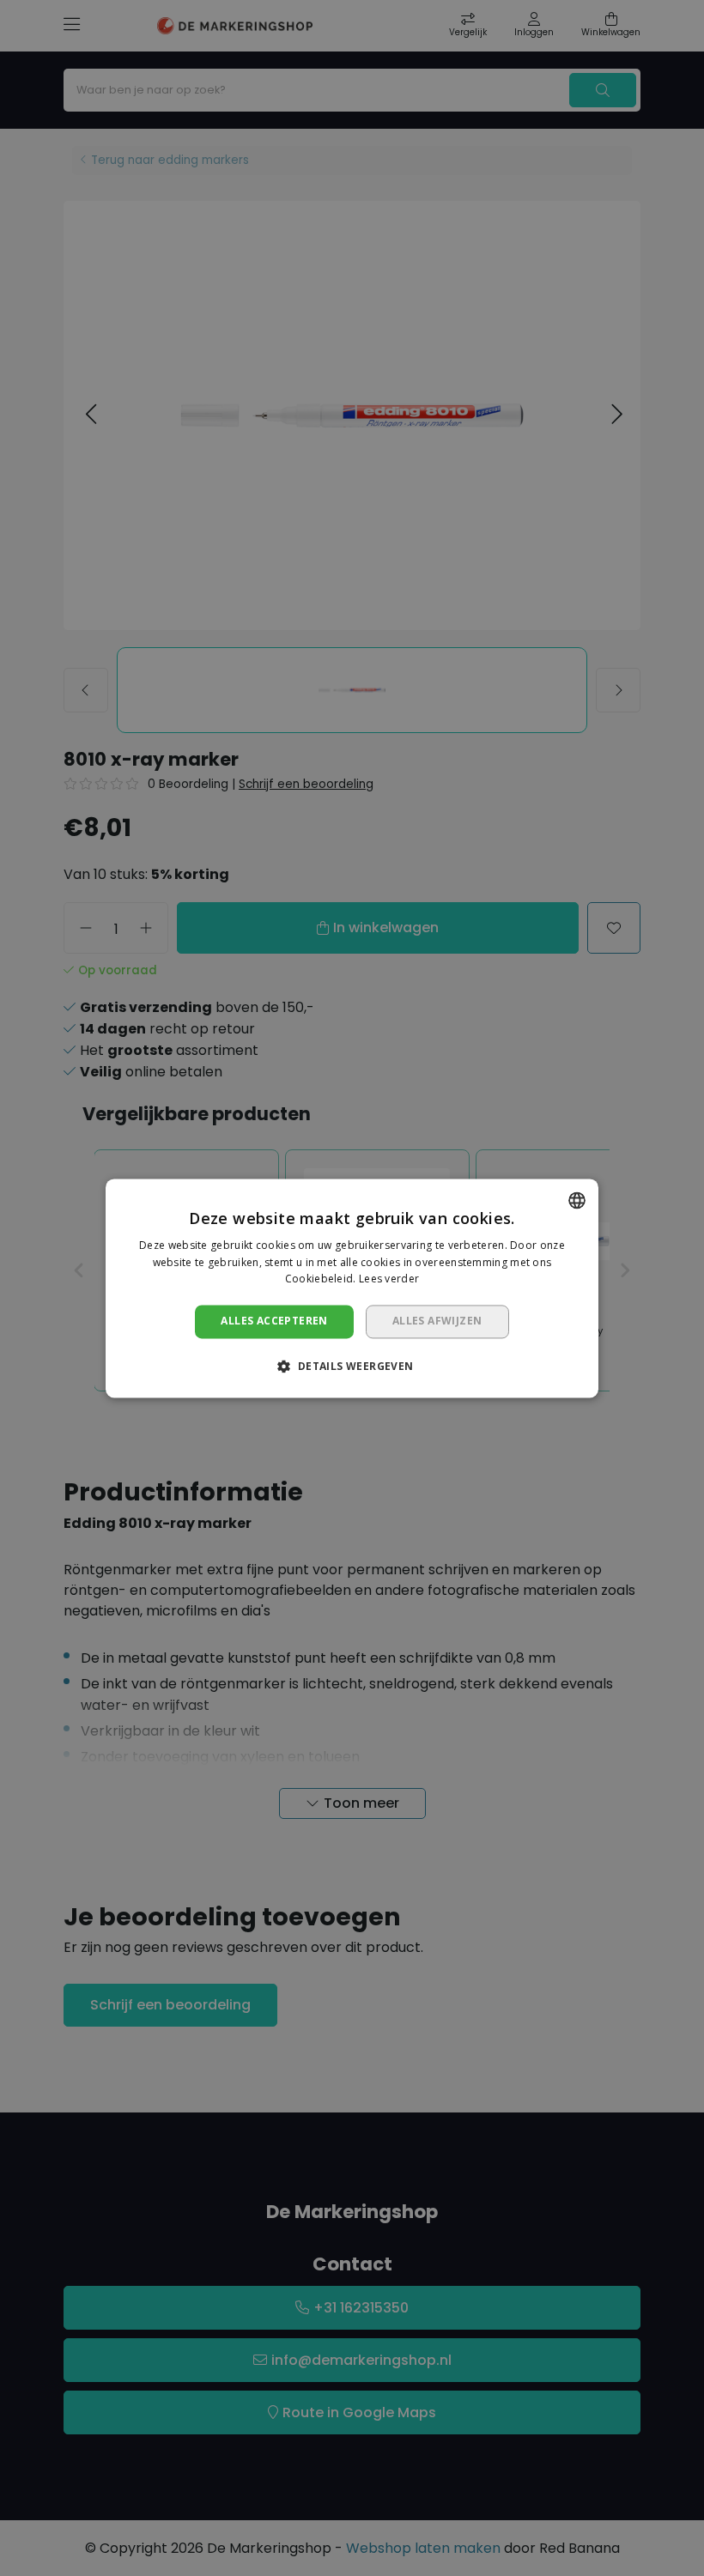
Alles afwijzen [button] (437, 1321)
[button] (352, 1366)
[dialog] (352, 1288)
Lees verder (389, 1279)
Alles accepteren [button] (274, 1321)
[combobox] (577, 1200)
